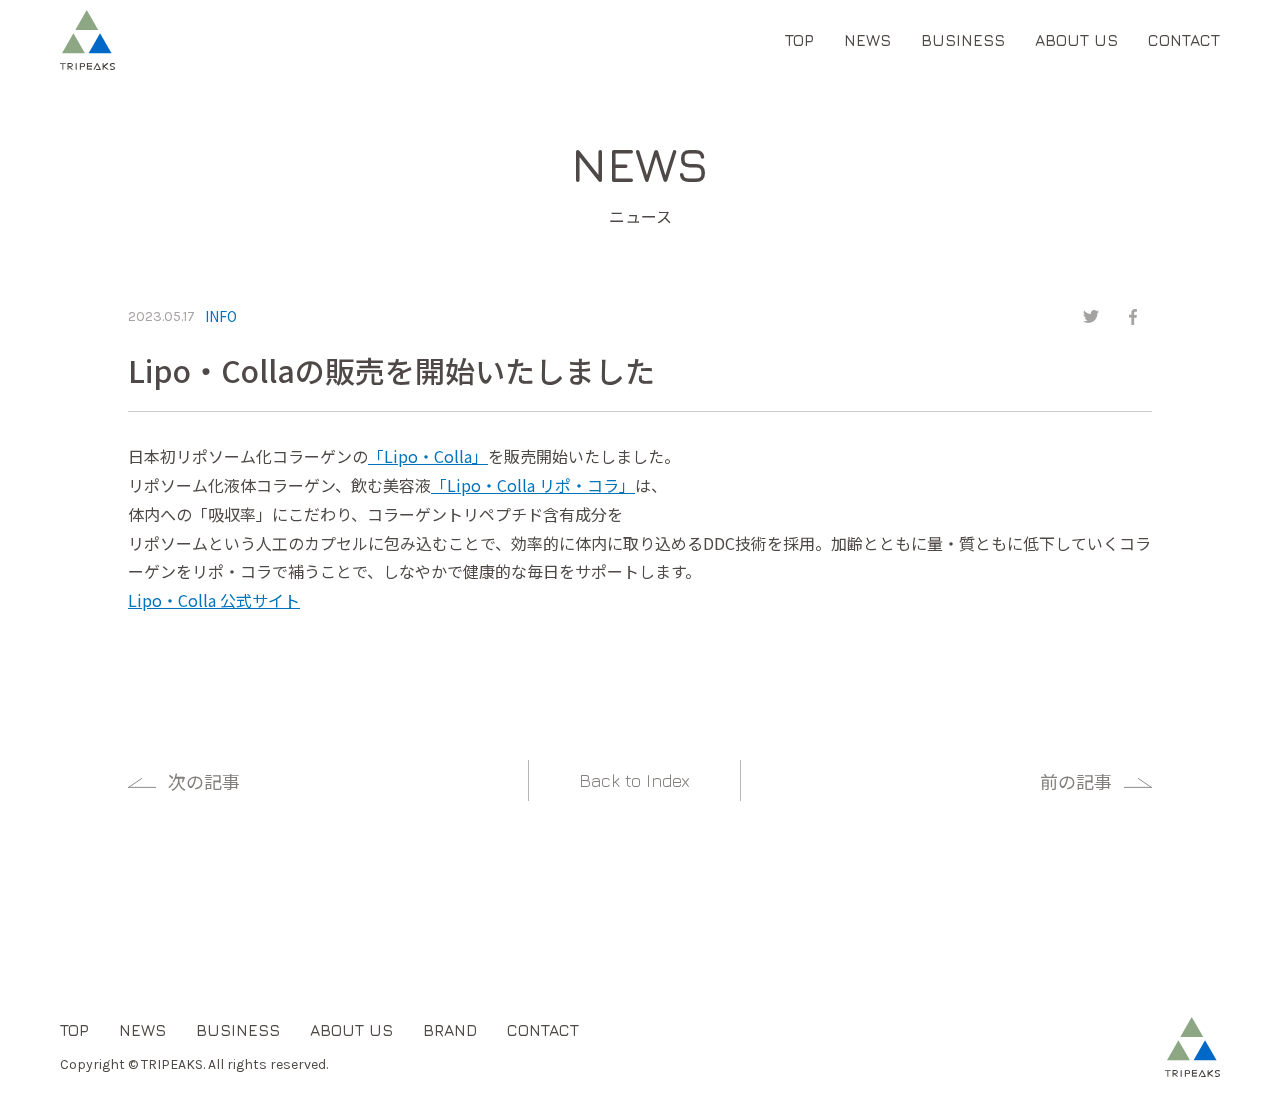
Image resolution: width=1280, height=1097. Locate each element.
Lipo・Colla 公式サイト (214, 600)
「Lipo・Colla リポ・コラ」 (533, 485)
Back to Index (634, 780)
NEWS (867, 40)
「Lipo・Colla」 (428, 456)
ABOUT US (1076, 40)
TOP (799, 40)
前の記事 (1076, 781)
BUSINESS (963, 40)
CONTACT (1184, 40)
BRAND (450, 1030)
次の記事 (204, 781)
